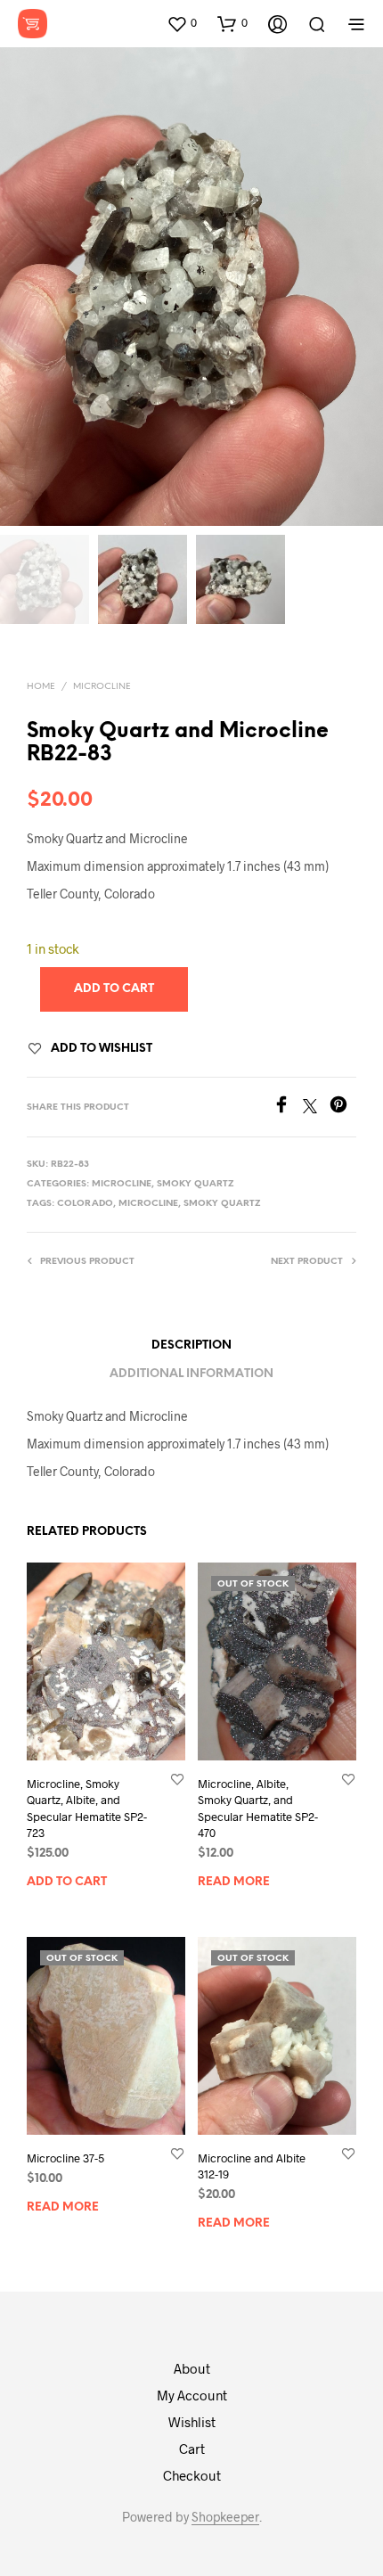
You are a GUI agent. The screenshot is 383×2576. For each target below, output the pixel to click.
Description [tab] (191, 1345)
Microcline (102, 687)
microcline (148, 1204)
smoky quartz (222, 1204)
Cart (192, 2449)
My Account (192, 2395)
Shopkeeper (225, 2517)
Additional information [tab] (191, 1374)
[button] (182, 23)
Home (41, 687)
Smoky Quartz (196, 1184)
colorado (85, 1204)
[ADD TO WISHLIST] (177, 1779)
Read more (234, 1881)
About (192, 2368)
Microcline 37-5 (65, 2158)
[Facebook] (288, 1108)
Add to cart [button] (67, 1881)
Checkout (192, 2475)
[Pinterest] (343, 1108)
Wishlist (192, 2422)
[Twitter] (316, 1108)
